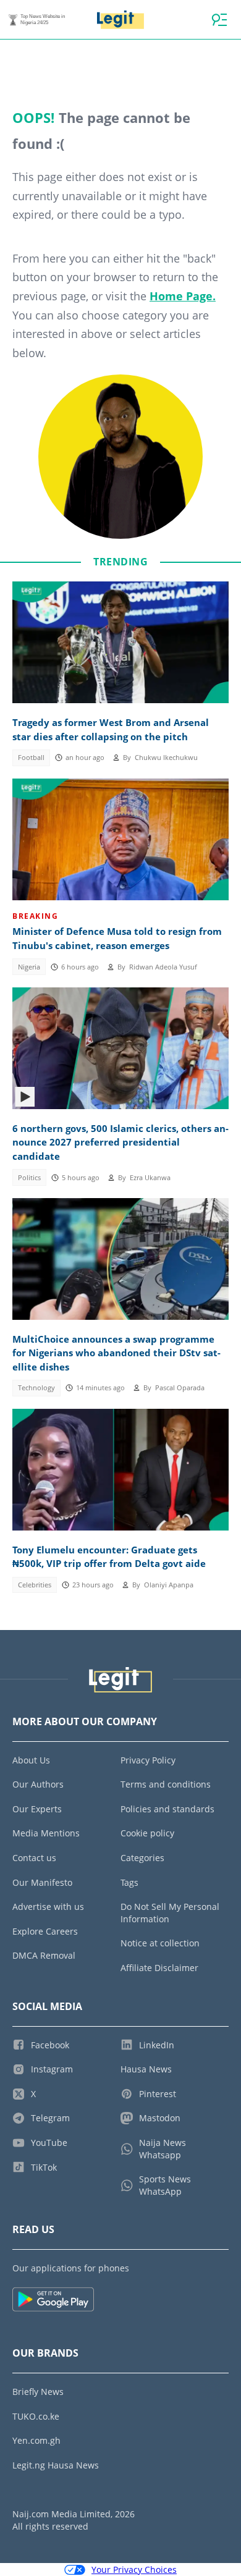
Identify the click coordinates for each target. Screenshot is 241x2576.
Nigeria (29, 967)
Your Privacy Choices (134, 2570)
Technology (36, 1388)
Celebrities (35, 1585)
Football (31, 758)
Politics (29, 1178)
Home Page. (183, 296)
